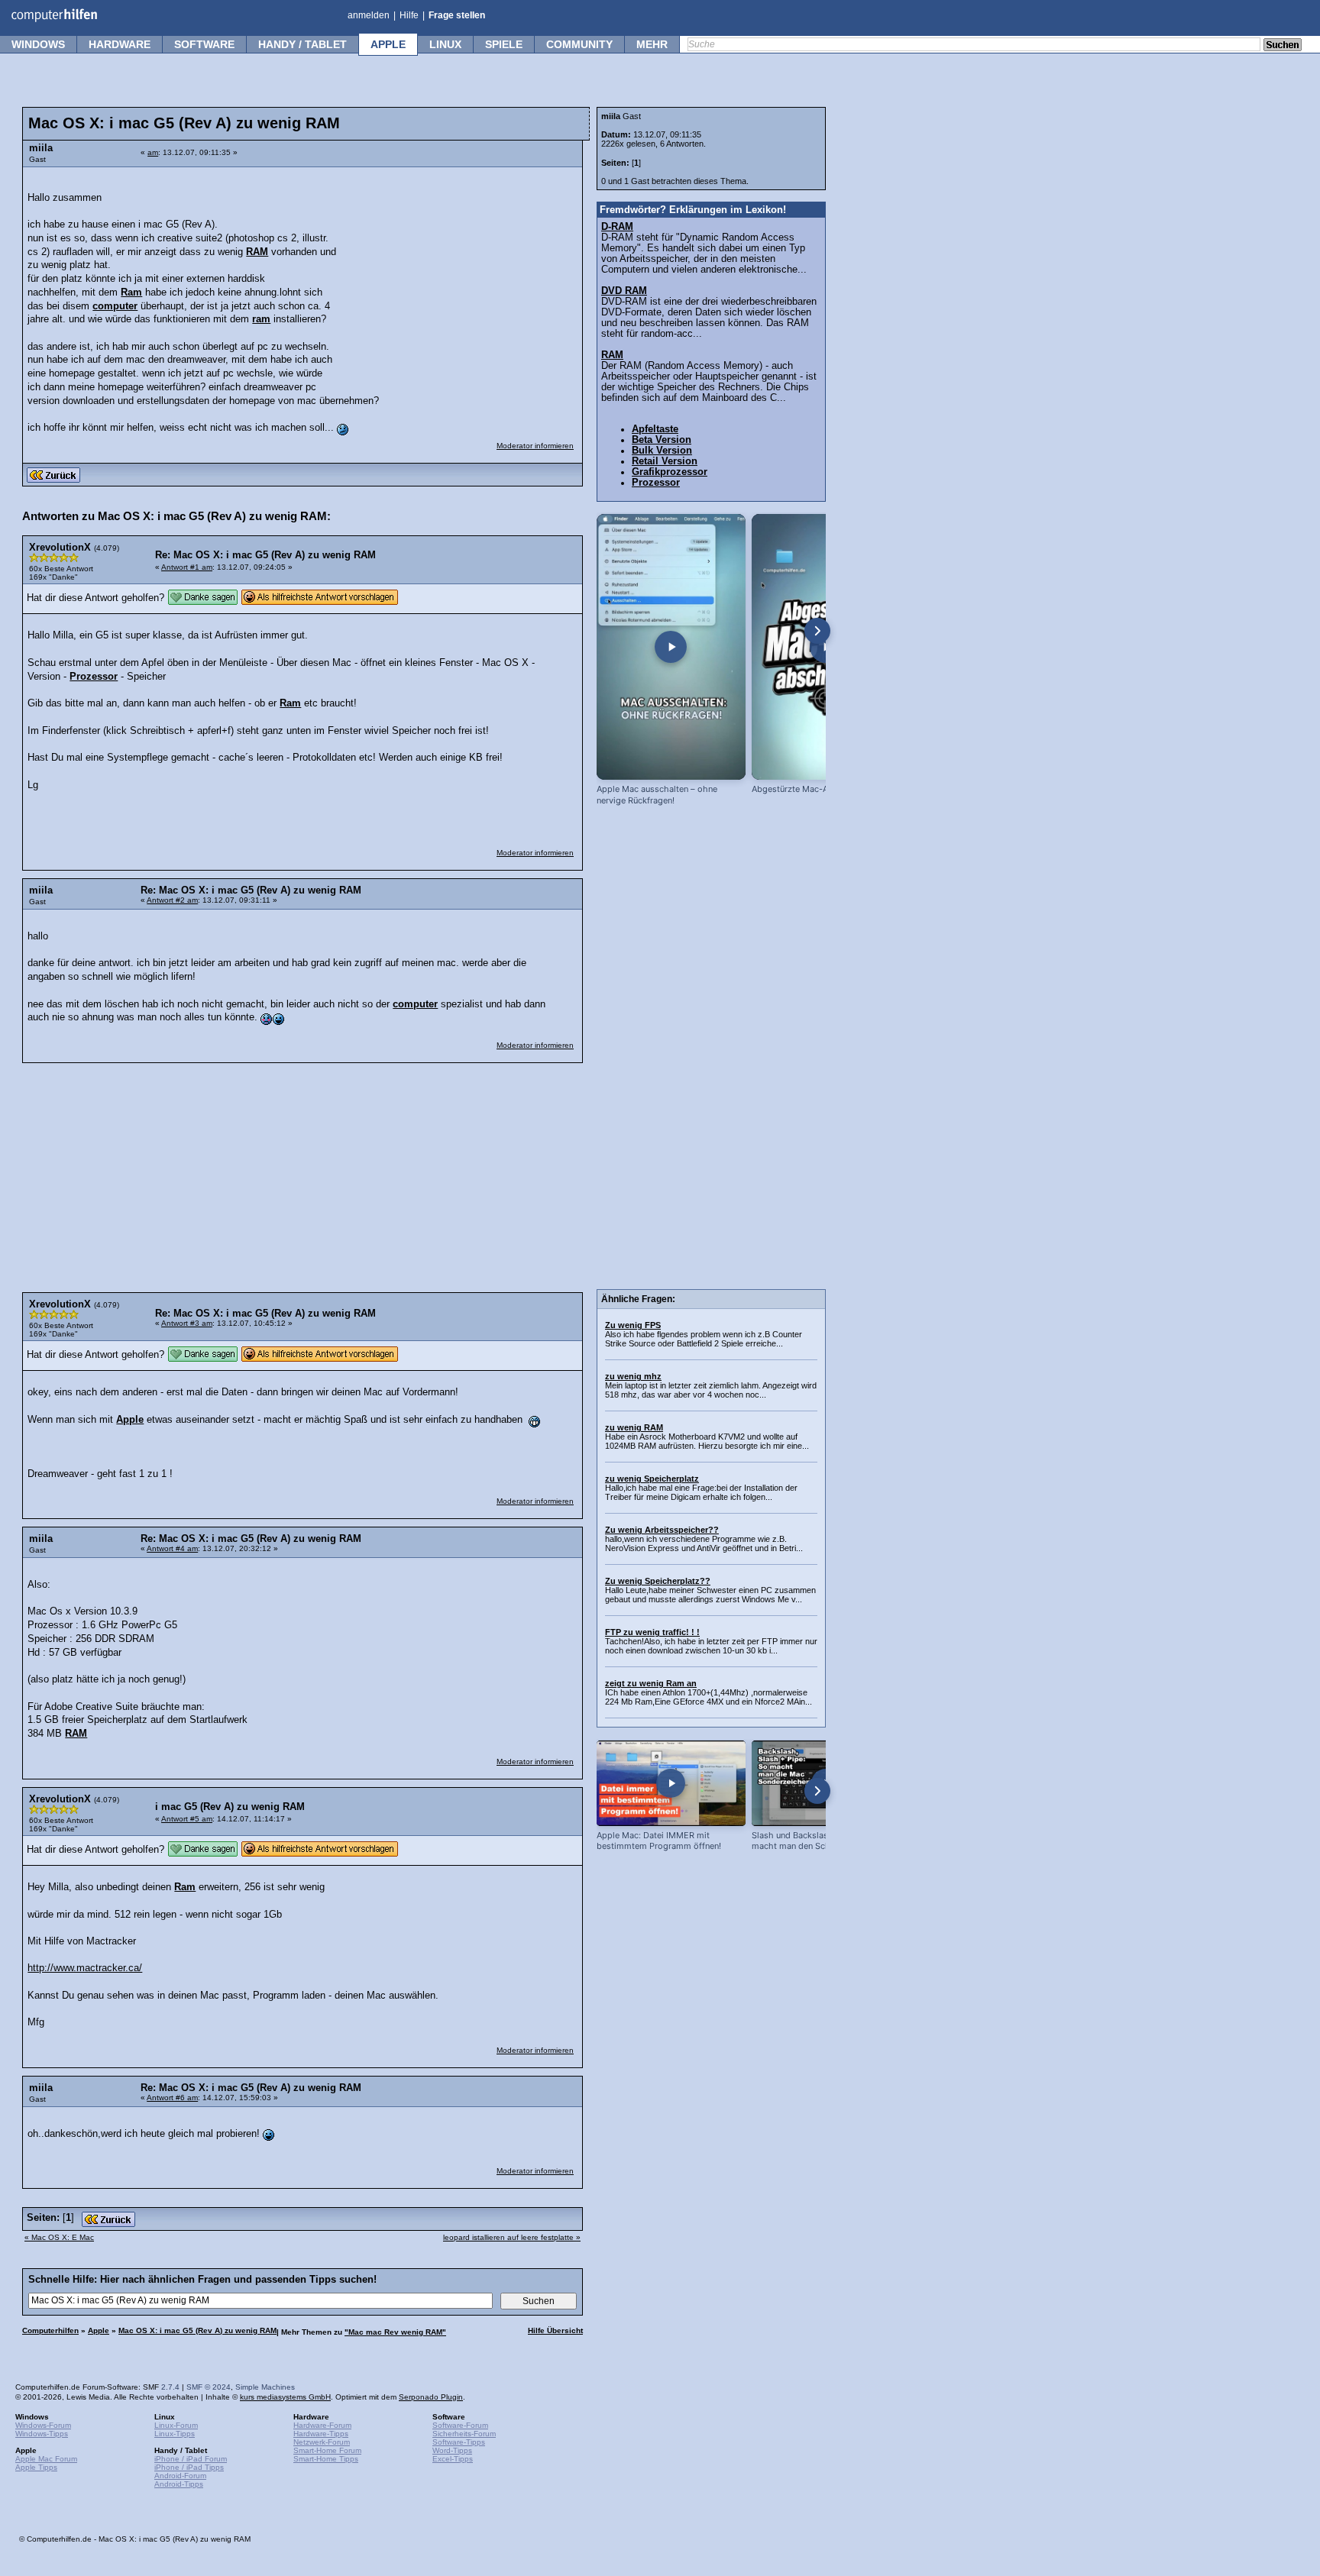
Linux (445, 44)
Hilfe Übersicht (555, 2330)
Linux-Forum (176, 2425)
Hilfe (409, 15)
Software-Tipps (459, 2442)
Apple (388, 44)
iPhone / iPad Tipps (189, 2467)
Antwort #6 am (172, 2098)
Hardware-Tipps (321, 2434)
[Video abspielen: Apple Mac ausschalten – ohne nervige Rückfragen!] (671, 647)
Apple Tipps (36, 2467)
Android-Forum (180, 2476)
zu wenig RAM (634, 1427)
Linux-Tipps (175, 2434)
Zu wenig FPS (633, 1325)
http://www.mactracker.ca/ (85, 1968)
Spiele (504, 44)
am (153, 152)
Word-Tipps (452, 2450)
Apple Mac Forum (46, 2459)
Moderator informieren (535, 446)
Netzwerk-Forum (322, 2442)
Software (204, 44)
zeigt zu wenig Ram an (651, 1683)
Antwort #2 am (172, 900)
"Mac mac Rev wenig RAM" (395, 2332)
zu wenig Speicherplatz (652, 1479)
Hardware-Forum (322, 2425)
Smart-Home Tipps (326, 2459)
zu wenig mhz (633, 1376)
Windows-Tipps (42, 2434)
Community (579, 44)
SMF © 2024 (209, 2387)
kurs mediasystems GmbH (285, 2397)
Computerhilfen (50, 2330)
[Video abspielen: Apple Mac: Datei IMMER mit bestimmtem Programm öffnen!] (671, 1783)
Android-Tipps (179, 2484)
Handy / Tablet (302, 44)
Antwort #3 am (187, 1323)
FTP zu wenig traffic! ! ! (652, 1632)
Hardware (120, 44)
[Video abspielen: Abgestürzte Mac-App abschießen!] (826, 647)
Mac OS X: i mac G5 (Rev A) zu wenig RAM (197, 2330)
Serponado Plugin (431, 2397)
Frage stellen (457, 15)
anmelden (369, 15)
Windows (38, 44)
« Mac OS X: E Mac (59, 2237)
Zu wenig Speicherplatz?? (658, 1581)
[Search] (1283, 46)
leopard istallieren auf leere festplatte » (512, 2237)
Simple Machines (265, 2387)
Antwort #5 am (187, 1819)
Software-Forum (460, 2425)
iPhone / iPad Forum (191, 2459)
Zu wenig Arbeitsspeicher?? (662, 1530)
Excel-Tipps (453, 2459)
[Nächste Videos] (817, 631)
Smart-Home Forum (327, 2450)
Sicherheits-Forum (464, 2434)
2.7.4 (170, 2387)
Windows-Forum (43, 2425)
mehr (652, 44)
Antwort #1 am (187, 567)
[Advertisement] (460, 271)
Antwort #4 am (172, 1548)
